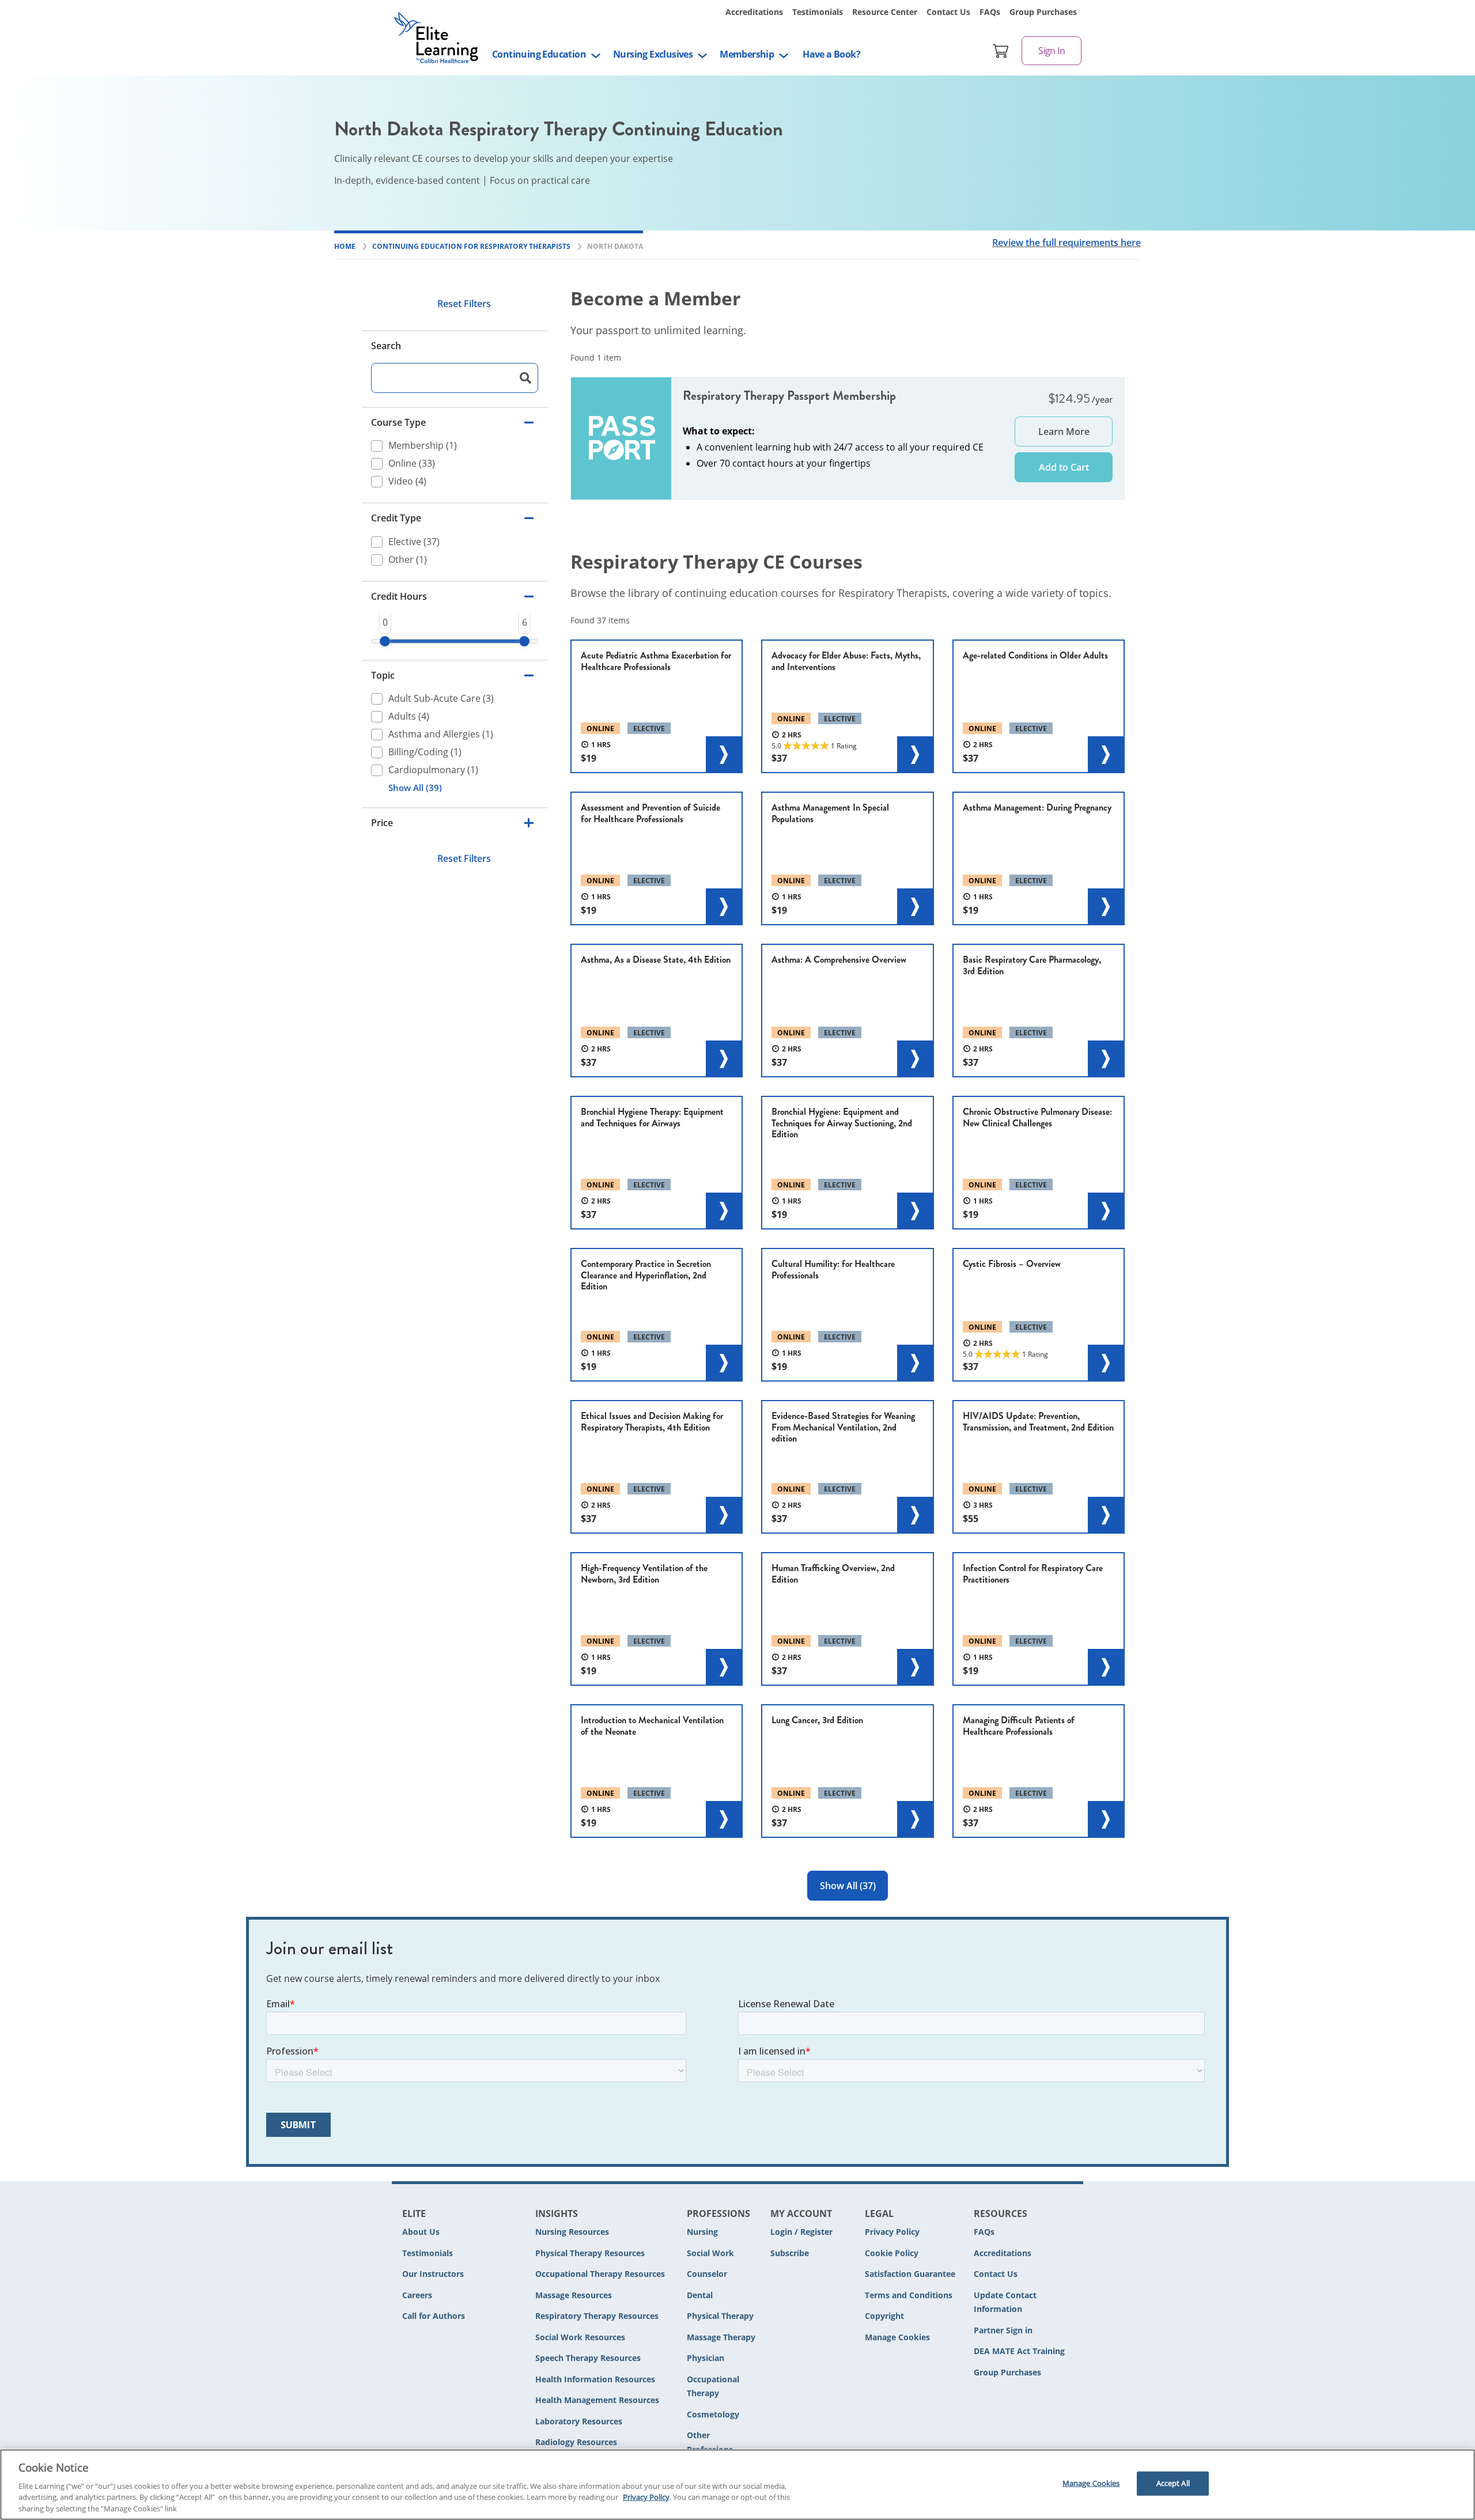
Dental (700, 2295)
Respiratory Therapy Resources (597, 2316)
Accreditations (754, 12)
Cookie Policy (892, 2253)
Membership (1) (423, 446)
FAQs (990, 12)
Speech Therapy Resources (588, 2358)
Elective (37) (414, 542)
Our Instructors (433, 2274)
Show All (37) (848, 1886)
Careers (417, 2295)
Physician (706, 2358)
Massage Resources (574, 2295)
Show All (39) (415, 788)
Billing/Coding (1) (425, 752)
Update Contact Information (1005, 2302)
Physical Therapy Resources (590, 2253)
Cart (1001, 51)
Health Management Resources (597, 2400)
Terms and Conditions (909, 2295)
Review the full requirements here (1066, 243)
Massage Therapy (721, 2337)
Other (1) (408, 559)
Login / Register (801, 2232)
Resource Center (885, 12)
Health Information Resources (595, 2379)
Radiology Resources (576, 2442)
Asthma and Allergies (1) (441, 734)
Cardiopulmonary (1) (433, 770)
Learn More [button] (1064, 432)
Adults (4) (409, 716)
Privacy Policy (892, 2232)
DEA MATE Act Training (1019, 2351)
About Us (421, 2232)
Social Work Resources (580, 2337)
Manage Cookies (897, 2338)
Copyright (884, 2316)
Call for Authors (434, 2316)
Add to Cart (1064, 467)
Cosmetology (713, 2414)
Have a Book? (831, 54)
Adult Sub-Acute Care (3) (441, 698)
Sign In (1052, 51)
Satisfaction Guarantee (910, 2274)
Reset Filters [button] (464, 304)
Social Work (710, 2253)
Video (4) (407, 482)
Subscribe (790, 2253)
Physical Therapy (720, 2316)
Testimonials (818, 12)
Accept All (1173, 2483)
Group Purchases (1043, 12)
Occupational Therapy (713, 2386)
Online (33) (412, 464)
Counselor (707, 2274)
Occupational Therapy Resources (600, 2274)
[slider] (385, 641)
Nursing (702, 2232)
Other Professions (710, 2442)
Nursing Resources (572, 2232)
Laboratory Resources (579, 2421)
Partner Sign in (1003, 2330)
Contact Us (948, 12)
